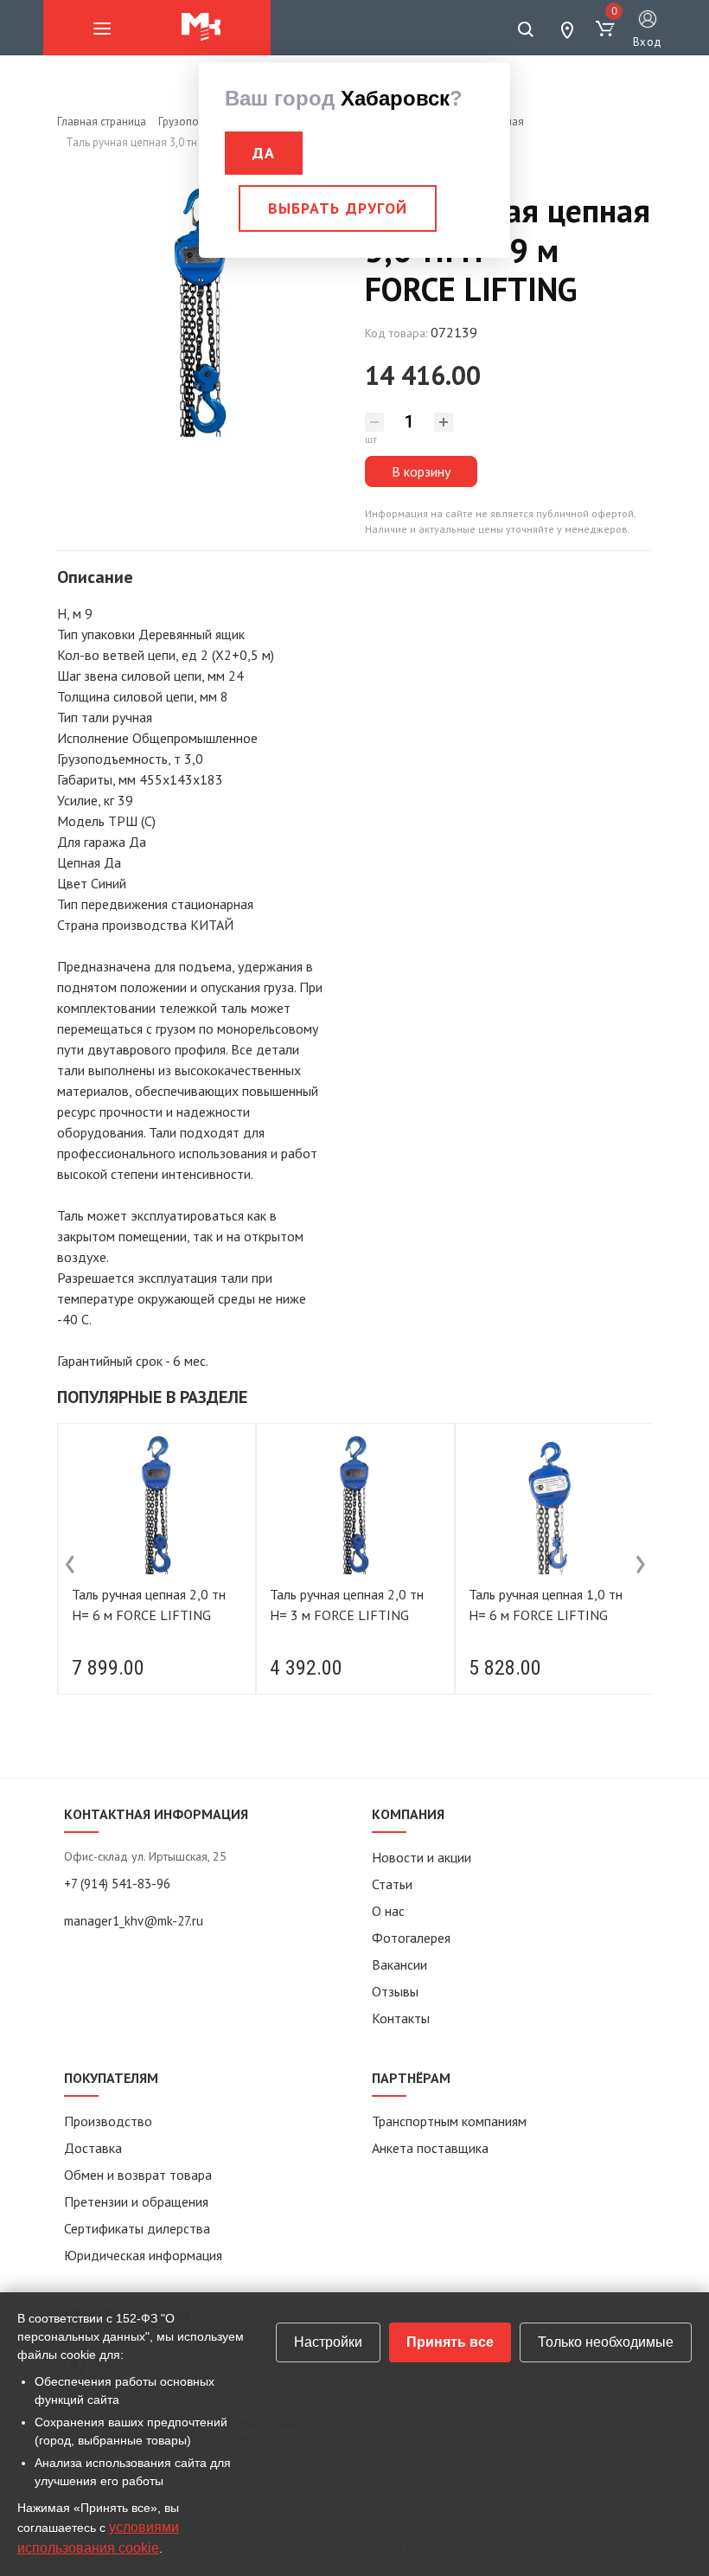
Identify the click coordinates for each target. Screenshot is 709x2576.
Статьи (392, 1884)
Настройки (328, 2342)
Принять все (450, 2342)
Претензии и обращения (136, 2201)
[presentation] (70, 1565)
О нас (388, 1911)
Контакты (401, 2018)
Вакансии (399, 1964)
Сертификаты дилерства (137, 2228)
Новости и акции (422, 1857)
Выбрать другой (338, 208)
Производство (108, 2121)
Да (264, 153)
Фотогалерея (411, 1938)
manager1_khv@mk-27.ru (134, 1921)
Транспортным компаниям (449, 2121)
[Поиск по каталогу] (526, 29)
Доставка (93, 2148)
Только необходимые (606, 2342)
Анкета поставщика (430, 2148)
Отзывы (395, 1991)
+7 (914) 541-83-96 (117, 1884)
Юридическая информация (143, 2255)
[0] (605, 29)
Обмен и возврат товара (138, 2175)
